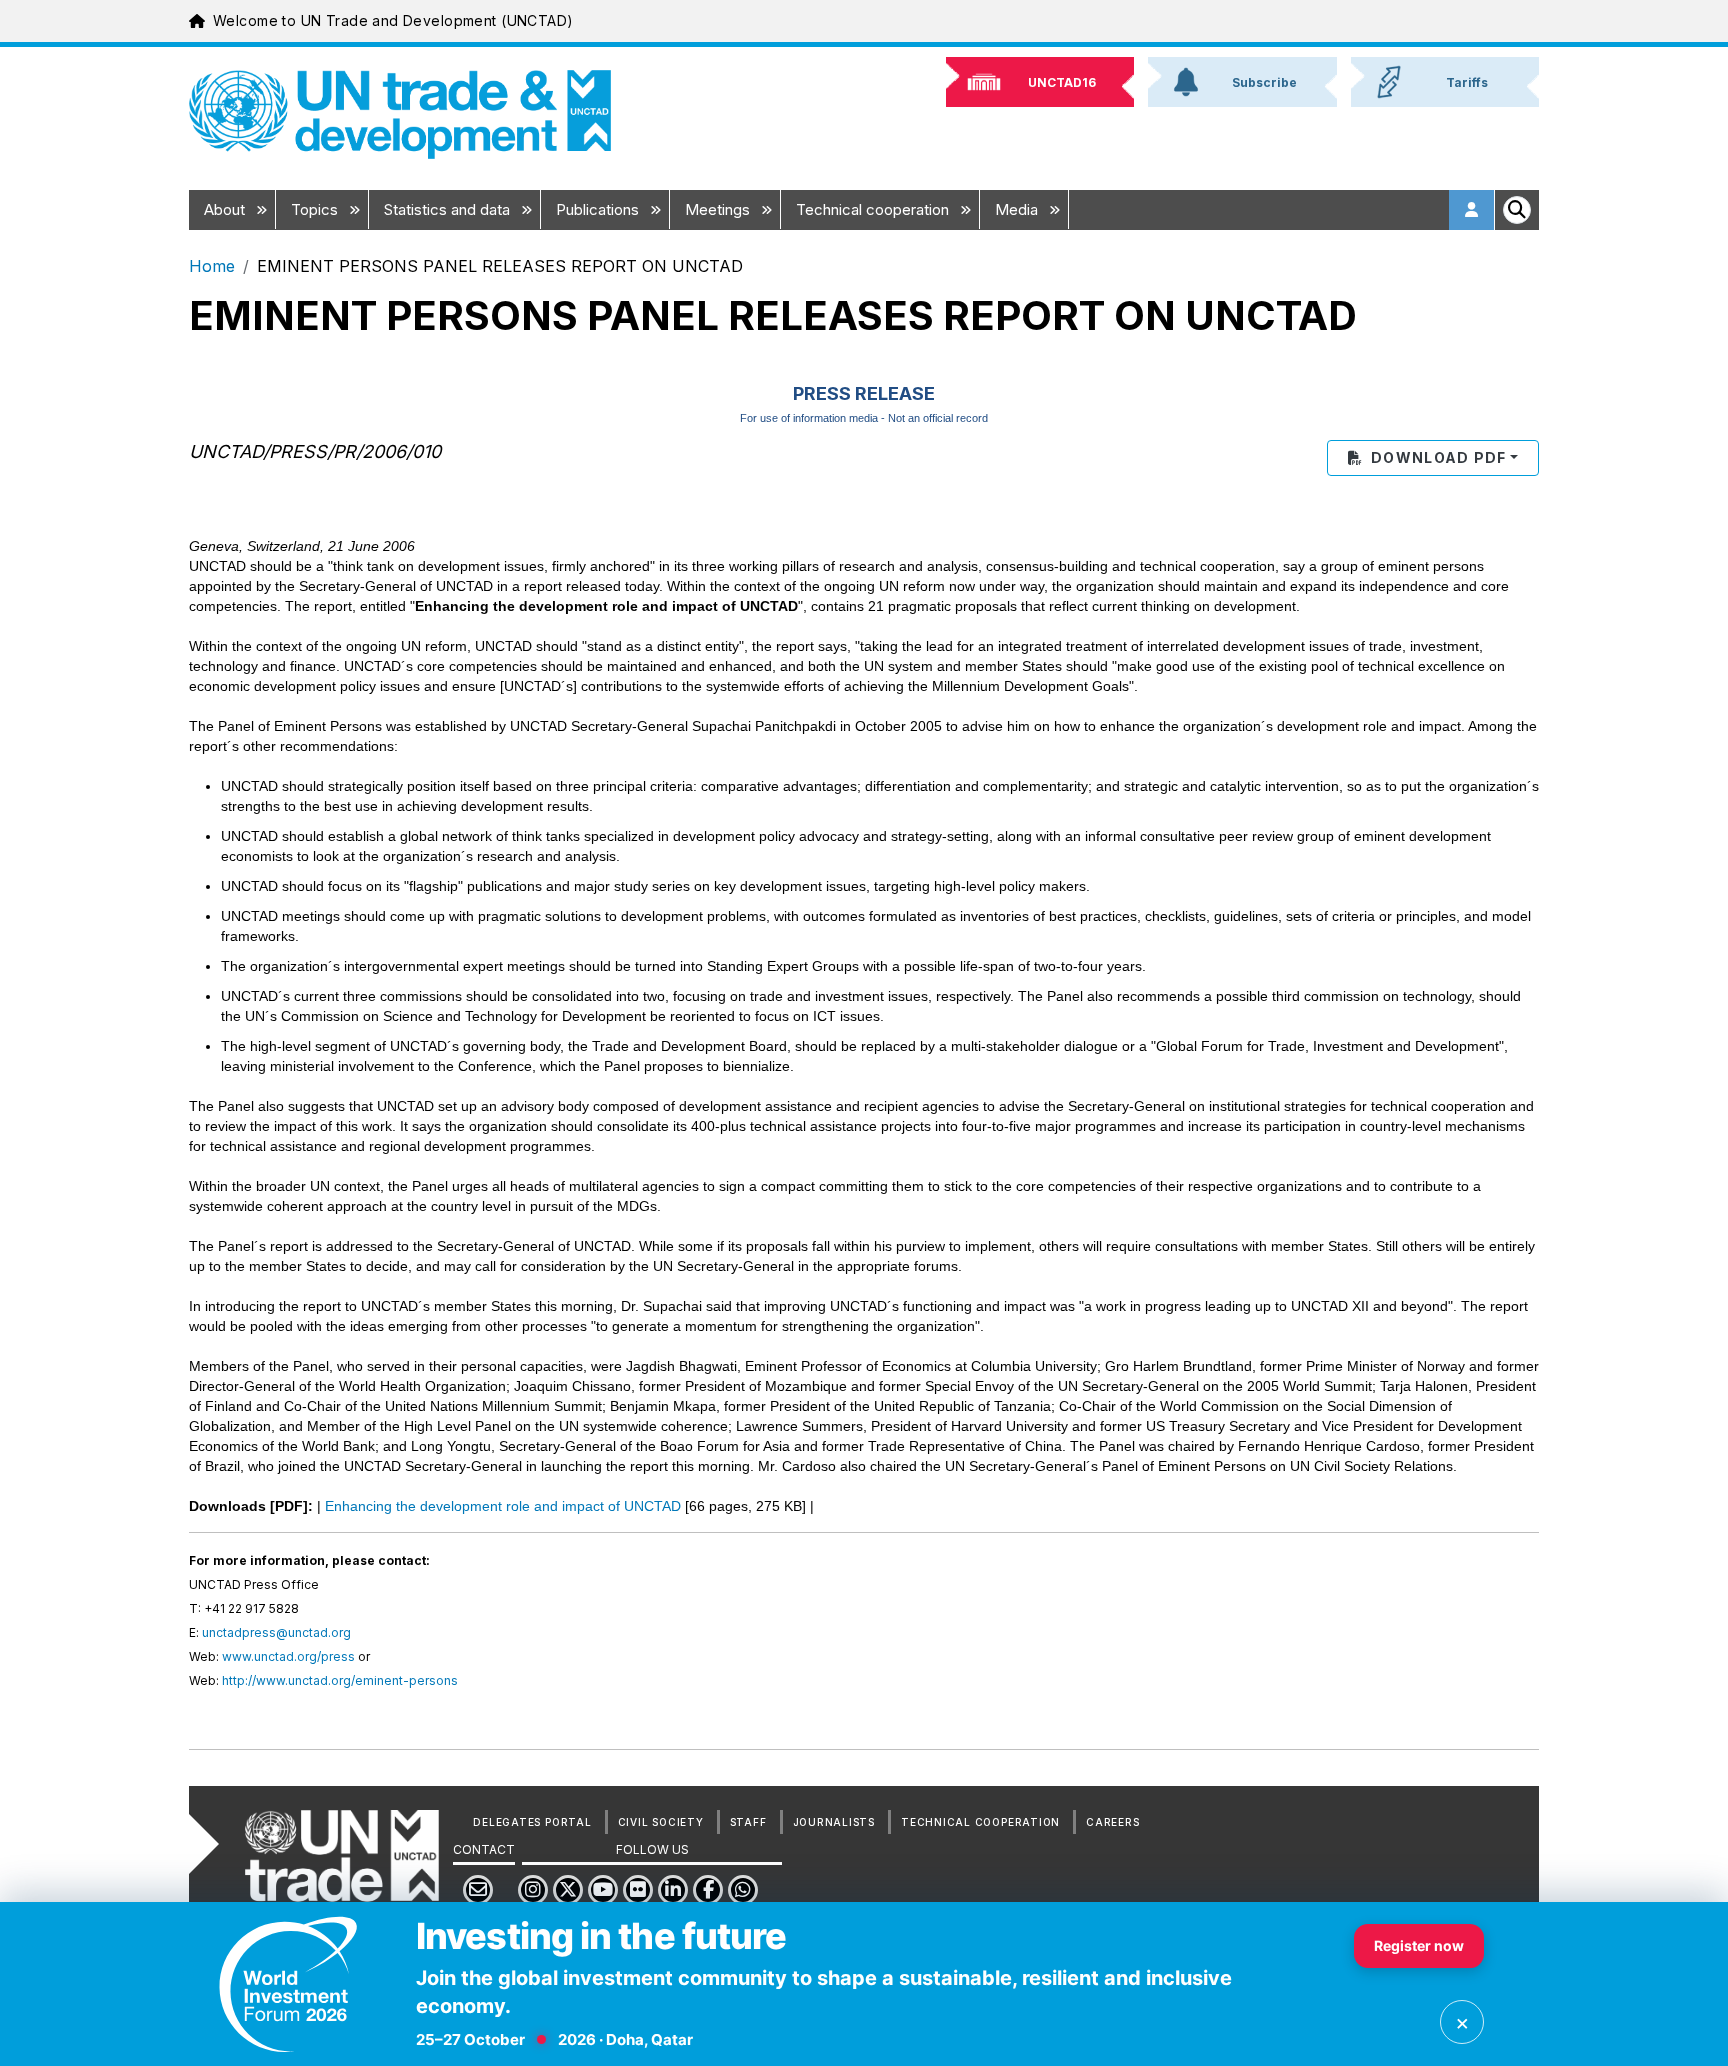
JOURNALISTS (834, 1822)
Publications (599, 209)
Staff (748, 1822)
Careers (1112, 1822)
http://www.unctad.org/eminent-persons (340, 1680)
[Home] (400, 114)
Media (1018, 209)
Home (212, 266)
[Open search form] (1517, 210)
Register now (1419, 1945)
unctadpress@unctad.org (276, 1632)
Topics (316, 209)
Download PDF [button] (1438, 457)
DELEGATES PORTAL (532, 1822)
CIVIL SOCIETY (661, 1822)
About (226, 209)
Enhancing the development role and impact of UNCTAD (503, 1506)
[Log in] (1472, 210)
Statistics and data (449, 209)
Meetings (719, 209)
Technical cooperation (874, 209)
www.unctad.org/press (288, 1656)
